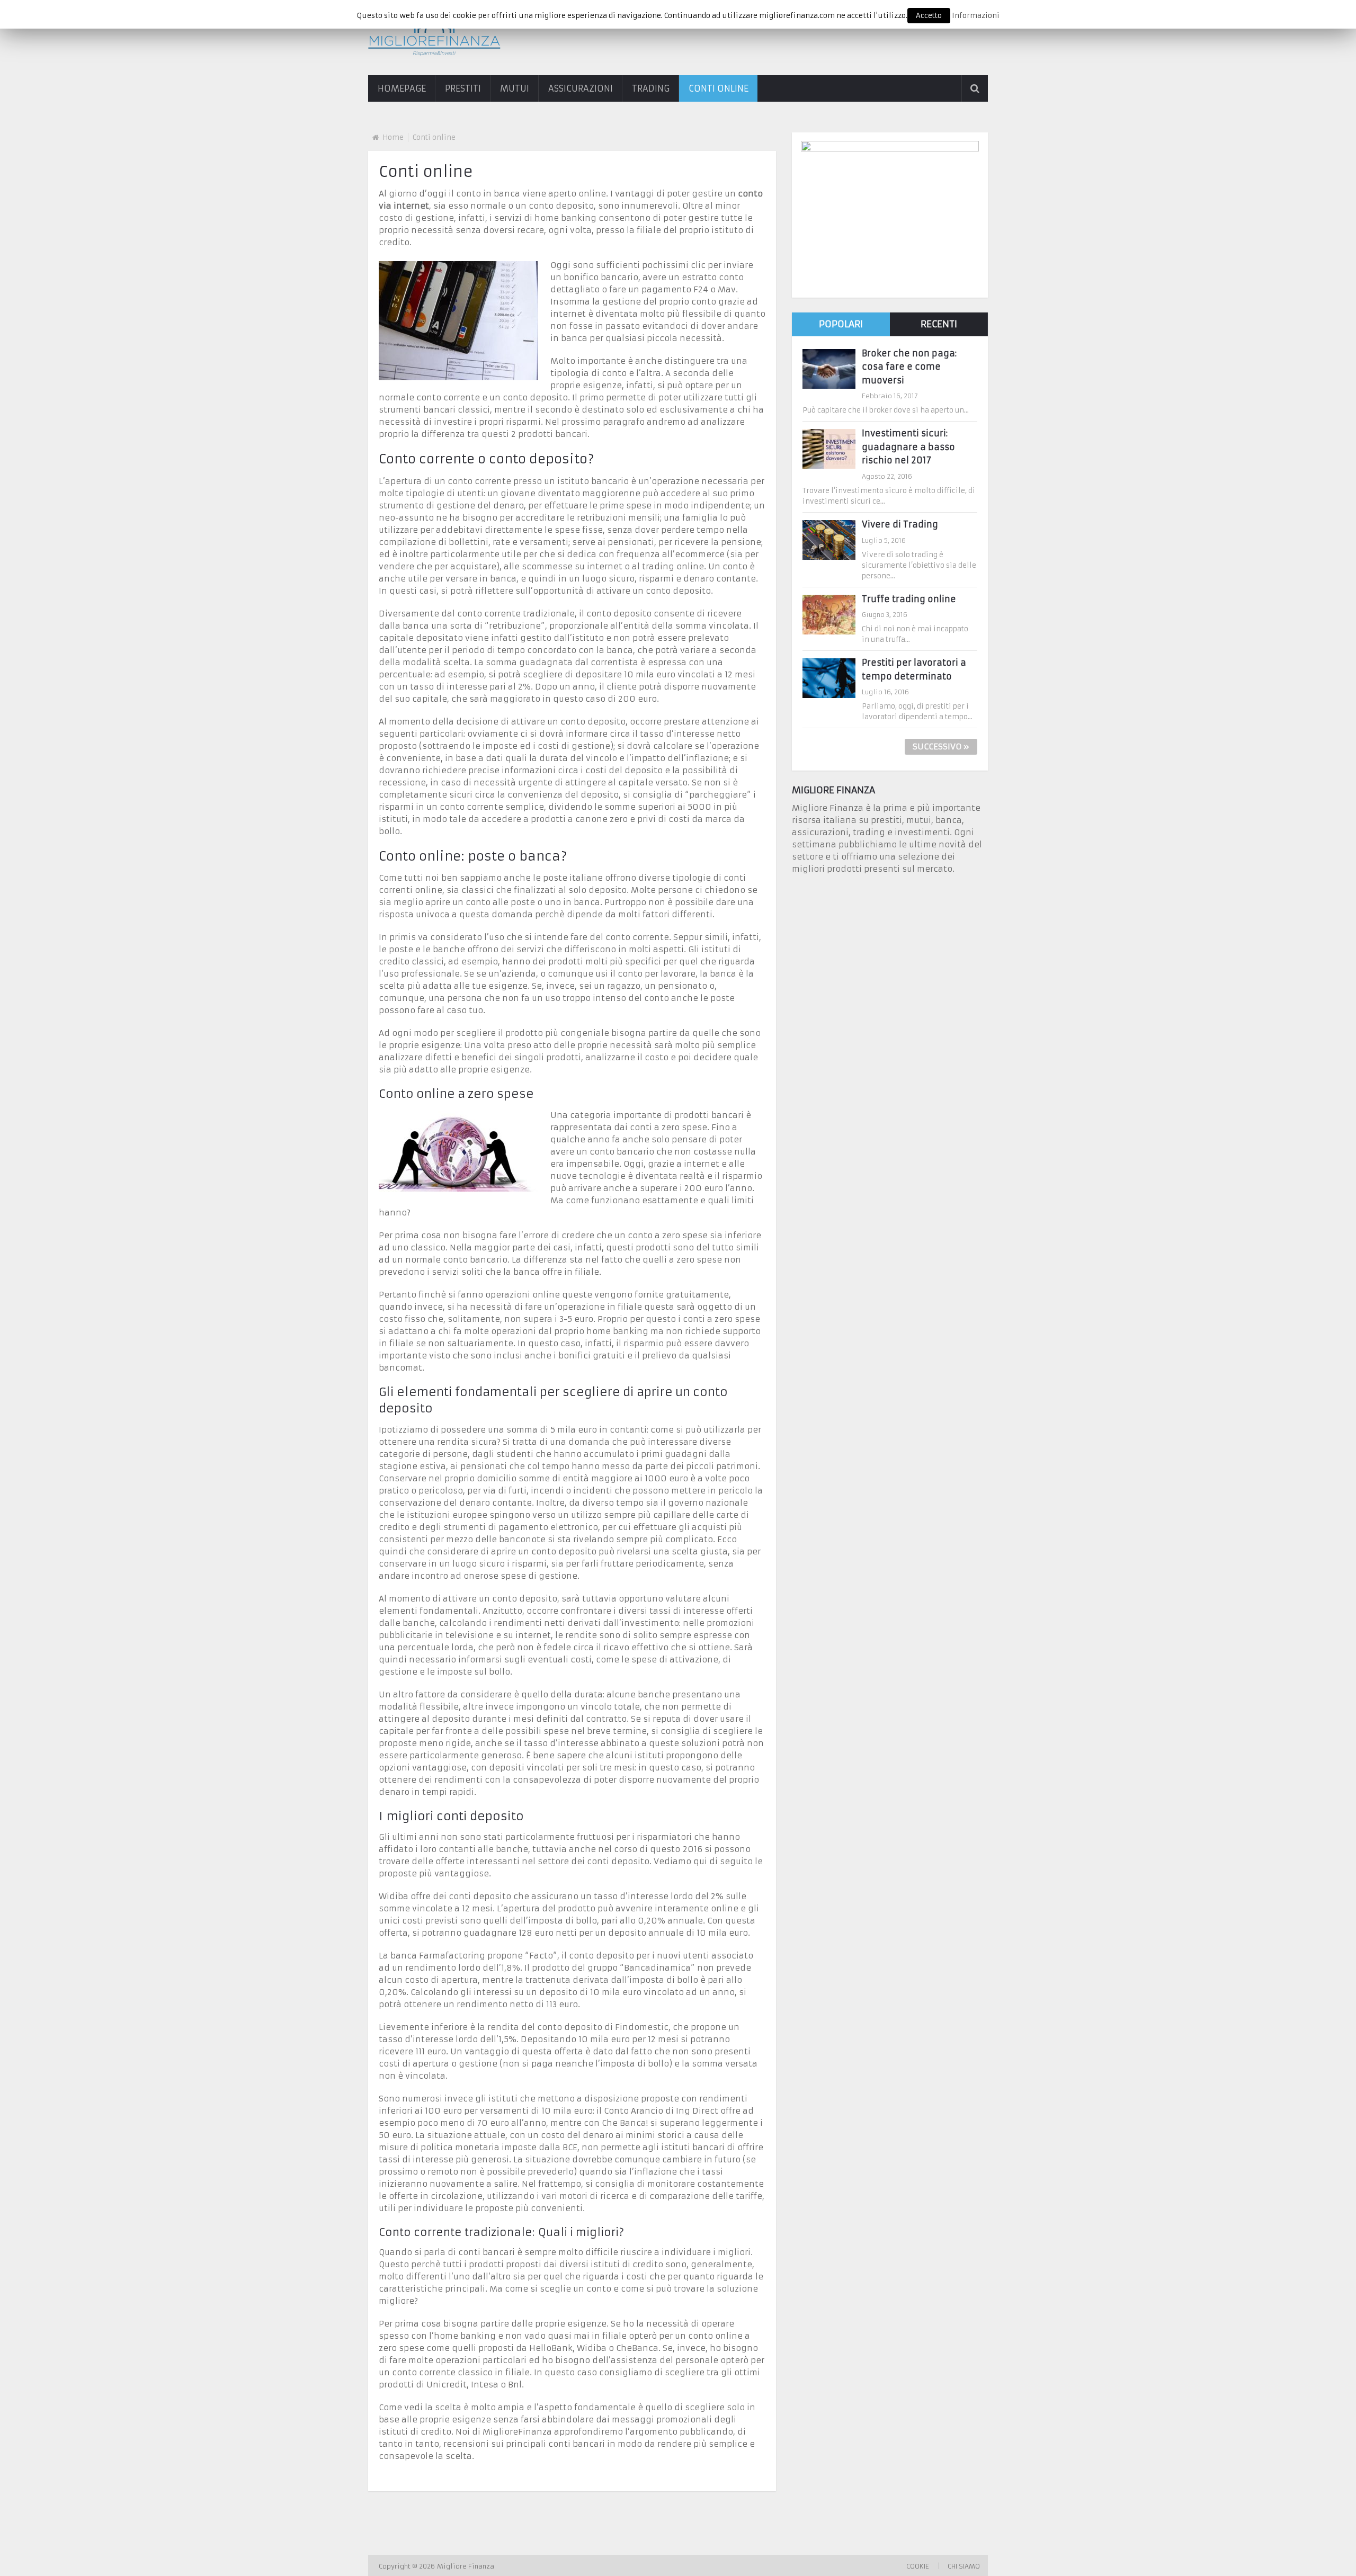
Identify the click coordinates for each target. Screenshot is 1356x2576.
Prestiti (463, 88)
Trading (651, 88)
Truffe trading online (909, 599)
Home (393, 137)
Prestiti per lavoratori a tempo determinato (914, 669)
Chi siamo (964, 2566)
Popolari (841, 324)
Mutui (515, 88)
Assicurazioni (581, 88)
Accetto (929, 16)
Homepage (402, 88)
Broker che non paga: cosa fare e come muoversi (909, 367)
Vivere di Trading (900, 524)
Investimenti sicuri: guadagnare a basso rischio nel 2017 (908, 447)
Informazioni (976, 16)
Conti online (719, 88)
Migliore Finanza (467, 2566)
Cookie (918, 2566)
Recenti (939, 324)
